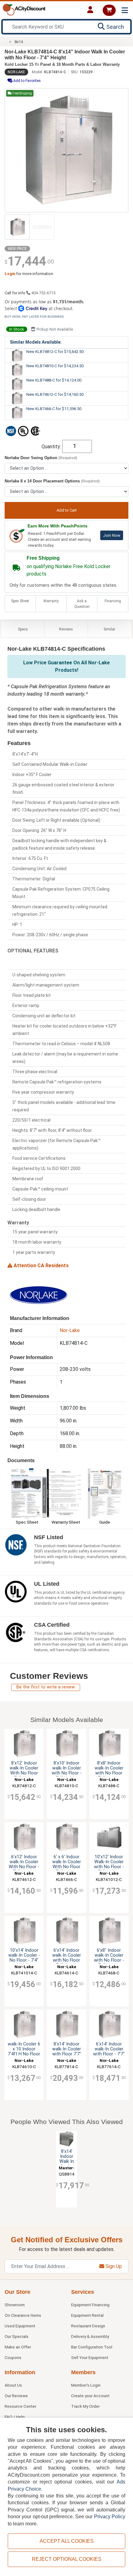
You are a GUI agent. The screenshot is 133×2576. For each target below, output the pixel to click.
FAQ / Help (15, 2417)
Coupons (13, 2357)
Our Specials (17, 2336)
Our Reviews (16, 2396)
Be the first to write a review (46, 1687)
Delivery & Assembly (90, 2336)
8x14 (19, 42)
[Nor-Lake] (38, 1295)
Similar (109, 629)
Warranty (51, 601)
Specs (23, 629)
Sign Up (113, 2266)
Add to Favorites (27, 81)
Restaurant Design (88, 2326)
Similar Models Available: (36, 342)
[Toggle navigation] (125, 10)
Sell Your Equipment (90, 2357)
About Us (13, 2385)
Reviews (66, 629)
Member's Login (86, 2385)
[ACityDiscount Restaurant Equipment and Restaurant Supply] (24, 9)
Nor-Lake (16, 72)
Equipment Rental (87, 2315)
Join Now (112, 535)
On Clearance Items (23, 2315)
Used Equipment (20, 2326)
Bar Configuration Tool (92, 2347)
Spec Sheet (20, 601)
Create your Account (90, 2396)
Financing (113, 601)
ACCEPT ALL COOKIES (67, 2541)
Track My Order (85, 2406)
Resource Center (20, 2406)
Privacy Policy (110, 2517)
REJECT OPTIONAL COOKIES (67, 2559)
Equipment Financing (90, 2305)
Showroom (15, 2305)
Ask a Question (82, 604)
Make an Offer (18, 2347)
